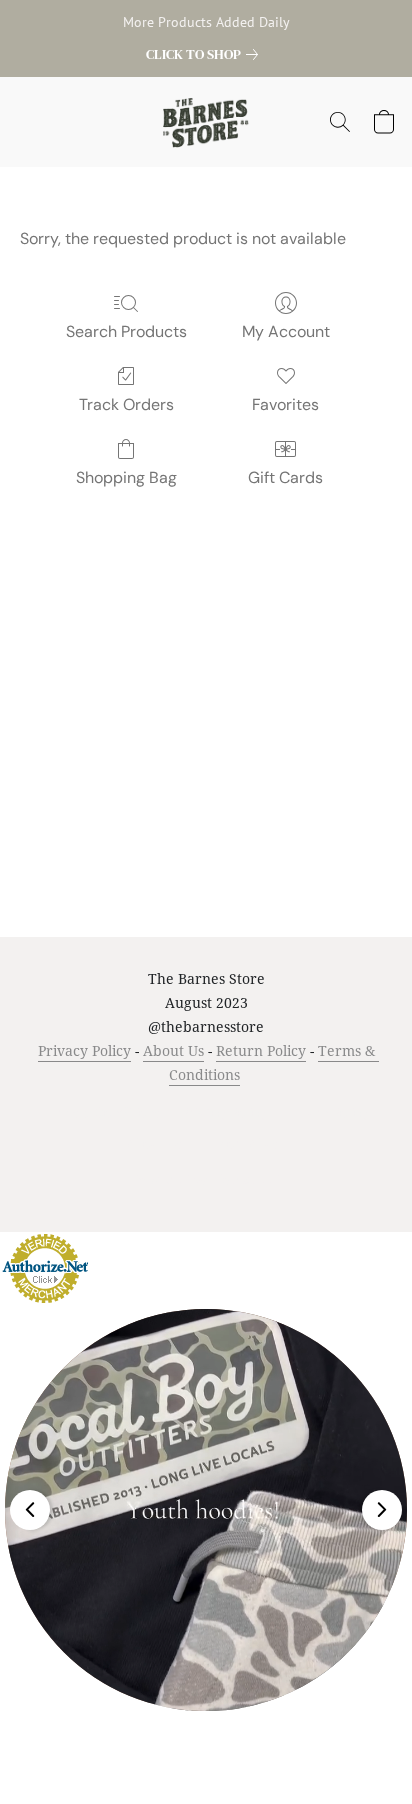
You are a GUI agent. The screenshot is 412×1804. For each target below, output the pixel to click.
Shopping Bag (126, 477)
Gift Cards (285, 477)
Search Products (126, 331)
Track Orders (126, 404)
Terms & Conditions (102, 1112)
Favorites (285, 404)
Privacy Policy (84, 1050)
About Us (173, 1050)
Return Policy (261, 1050)
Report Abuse (244, 1143)
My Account (286, 331)
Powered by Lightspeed (206, 1179)
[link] (206, 54)
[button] (206, 122)
